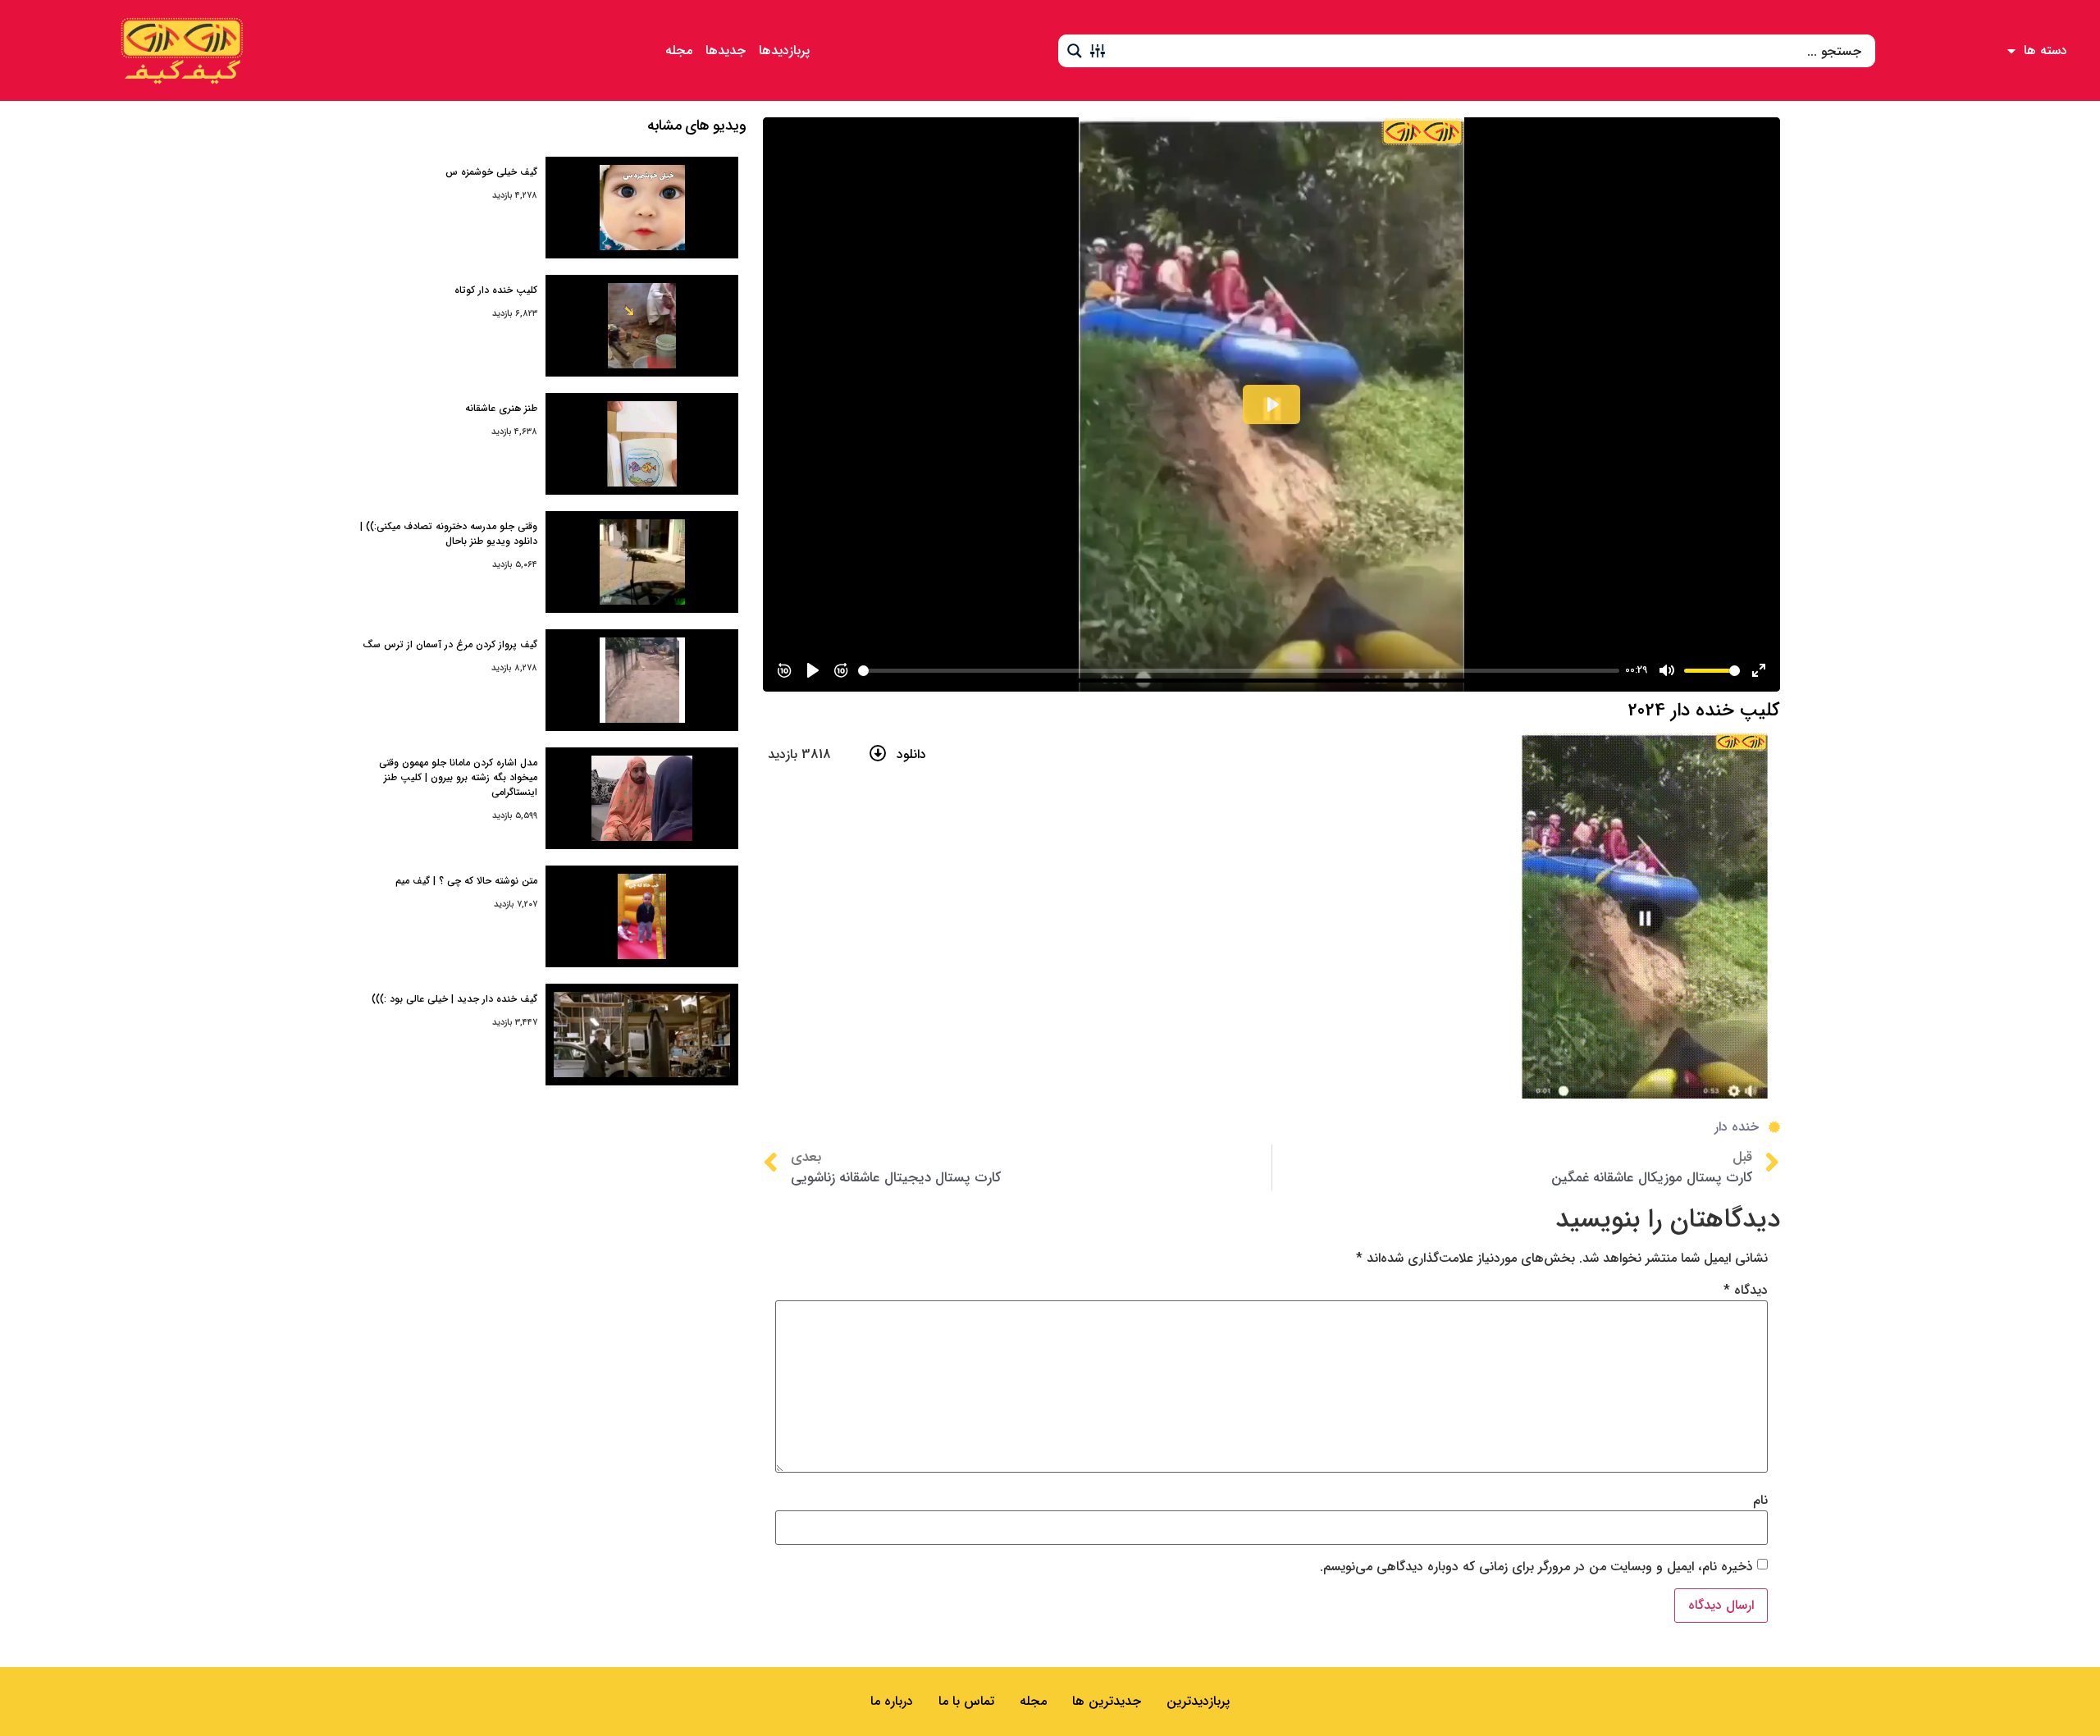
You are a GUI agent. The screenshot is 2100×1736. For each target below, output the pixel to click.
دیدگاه (1746, 1291)
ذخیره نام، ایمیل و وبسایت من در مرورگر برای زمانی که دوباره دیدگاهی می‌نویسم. (1536, 1567)
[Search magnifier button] (1075, 51)
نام (1760, 1501)
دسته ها (2045, 50)
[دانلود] (878, 754)
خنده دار (1737, 1127)
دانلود (911, 754)
